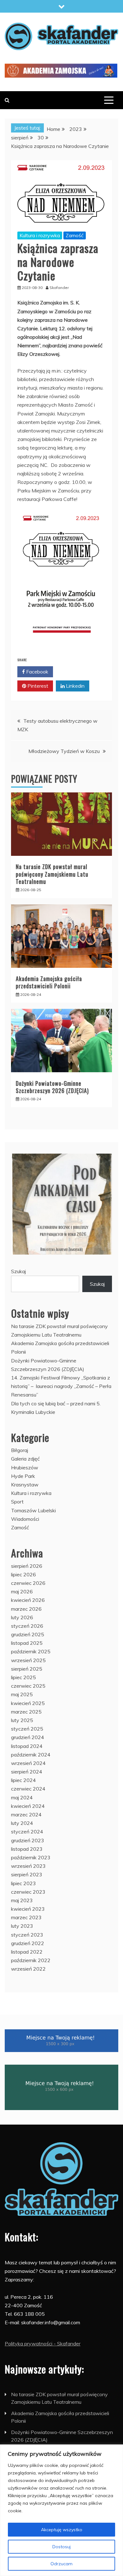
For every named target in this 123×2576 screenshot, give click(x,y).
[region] (61, 2510)
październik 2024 (31, 1755)
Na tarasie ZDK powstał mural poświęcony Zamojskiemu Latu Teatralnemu (52, 874)
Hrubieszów (25, 1467)
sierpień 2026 (27, 1566)
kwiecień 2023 (28, 1909)
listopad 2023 (27, 1849)
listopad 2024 (27, 1746)
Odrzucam (61, 2564)
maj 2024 (22, 1797)
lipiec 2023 (23, 1883)
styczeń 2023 (27, 1935)
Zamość (75, 235)
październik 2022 (31, 1960)
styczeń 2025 (27, 1729)
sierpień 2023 (27, 1874)
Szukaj (18, 1271)
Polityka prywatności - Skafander (43, 2344)
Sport (17, 1502)
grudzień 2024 (28, 1737)
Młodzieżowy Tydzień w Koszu (64, 751)
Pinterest (37, 686)
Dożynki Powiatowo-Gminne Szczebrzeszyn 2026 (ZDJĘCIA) (52, 1087)
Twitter (74, 672)
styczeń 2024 (27, 1832)
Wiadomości (25, 1519)
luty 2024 (22, 1823)
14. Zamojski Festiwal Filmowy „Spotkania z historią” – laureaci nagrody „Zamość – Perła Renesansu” (61, 1386)
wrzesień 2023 (28, 1866)
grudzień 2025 (28, 1634)
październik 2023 (31, 1857)
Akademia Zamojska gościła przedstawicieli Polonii (49, 982)
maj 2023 (22, 1900)
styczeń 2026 (27, 1626)
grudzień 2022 (28, 1943)
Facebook (37, 672)
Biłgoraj (20, 1450)
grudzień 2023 (28, 1840)
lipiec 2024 (23, 1780)
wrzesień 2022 (28, 1969)
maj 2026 (22, 1591)
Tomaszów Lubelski (33, 1510)
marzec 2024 (26, 1814)
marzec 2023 (26, 1917)
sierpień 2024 (27, 1772)
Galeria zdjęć (25, 1459)
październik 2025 (31, 1651)
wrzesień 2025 (28, 1660)
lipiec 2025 (23, 1677)
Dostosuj (61, 2547)
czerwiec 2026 (28, 1583)
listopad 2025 (27, 1643)
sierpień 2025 (27, 1669)
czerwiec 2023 (28, 1892)
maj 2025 (22, 1694)
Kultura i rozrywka (40, 235)
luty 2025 (22, 1720)
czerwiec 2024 (28, 1789)
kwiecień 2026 (28, 1600)
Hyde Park (23, 1476)
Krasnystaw (25, 1485)
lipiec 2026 (23, 1574)
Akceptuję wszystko (62, 2530)
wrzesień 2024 (28, 1763)
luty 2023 (22, 1926)
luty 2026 (22, 1617)
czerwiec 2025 (28, 1686)
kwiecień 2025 (28, 1703)
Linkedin (75, 686)
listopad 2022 (27, 1952)
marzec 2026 (26, 1609)
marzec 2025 (26, 1712)
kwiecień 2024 (28, 1806)
